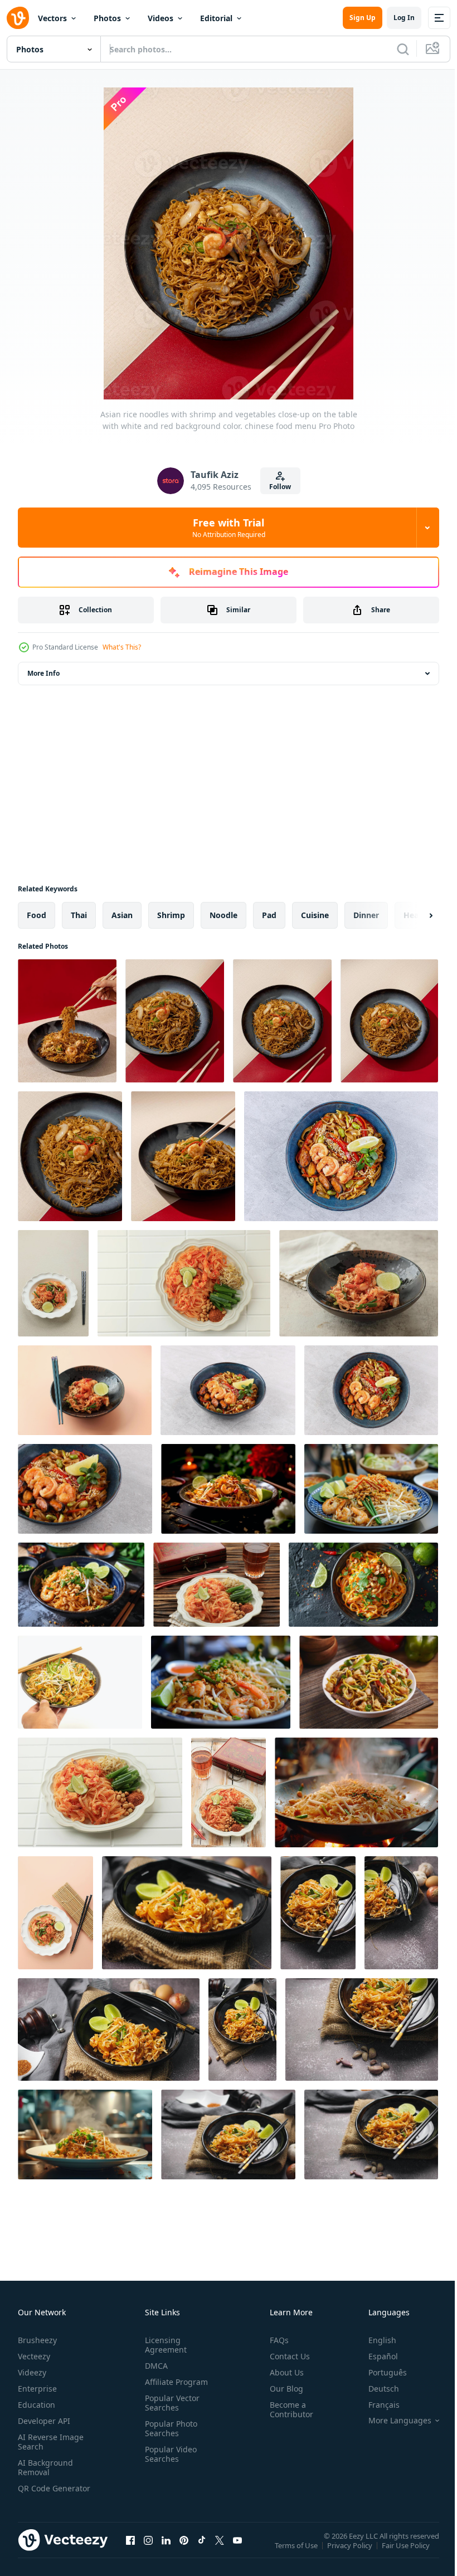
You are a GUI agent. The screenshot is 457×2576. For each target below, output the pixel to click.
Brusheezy (37, 2340)
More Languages (392, 2421)
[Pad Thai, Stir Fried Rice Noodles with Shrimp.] (229, 1792)
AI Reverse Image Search (51, 2442)
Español (375, 2356)
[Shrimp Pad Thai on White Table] (100, 1792)
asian (122, 915)
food (37, 915)
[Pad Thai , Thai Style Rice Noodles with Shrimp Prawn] (55, 1913)
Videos (161, 18)
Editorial (216, 18)
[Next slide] (413, 915)
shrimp (171, 915)
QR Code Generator (37, 2493)
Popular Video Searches (169, 2454)
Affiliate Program (174, 2382)
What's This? (122, 647)
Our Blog (282, 2389)
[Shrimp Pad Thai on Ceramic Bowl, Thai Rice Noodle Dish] (85, 1390)
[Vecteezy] (18, 18)
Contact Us (285, 2356)
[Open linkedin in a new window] (166, 2551)
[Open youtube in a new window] (237, 2551)
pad (269, 915)
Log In (404, 18)
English (374, 2340)
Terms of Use (297, 2553)
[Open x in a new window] (220, 2551)
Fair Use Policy (407, 2553)
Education (37, 2405)
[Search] (403, 49)
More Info (43, 673)
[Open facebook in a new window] (130, 2551)
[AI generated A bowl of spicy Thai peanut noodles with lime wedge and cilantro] (363, 1585)
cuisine (315, 915)
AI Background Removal (45, 2467)
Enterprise (37, 2389)
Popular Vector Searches (170, 2403)
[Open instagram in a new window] (148, 2551)
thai (79, 915)
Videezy (32, 2372)
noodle (223, 915)
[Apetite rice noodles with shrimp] (228, 1390)
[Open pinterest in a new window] (184, 2551)
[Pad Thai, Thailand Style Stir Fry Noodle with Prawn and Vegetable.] (184, 1283)
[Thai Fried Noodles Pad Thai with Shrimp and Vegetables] (217, 1585)
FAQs (275, 2340)
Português (379, 2372)
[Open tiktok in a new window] (202, 2551)
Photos (107, 18)
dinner (366, 915)
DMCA (154, 2366)
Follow (280, 487)
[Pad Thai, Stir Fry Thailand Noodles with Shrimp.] (53, 1283)
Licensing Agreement (164, 2345)
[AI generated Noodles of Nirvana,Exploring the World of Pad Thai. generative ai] (371, 1489)
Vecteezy (34, 2356)
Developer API (44, 2421)
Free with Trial (229, 528)
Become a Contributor (287, 2409)
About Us (282, 2372)
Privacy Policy (351, 2553)
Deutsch (375, 2389)
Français (376, 2405)
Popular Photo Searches (169, 2428)
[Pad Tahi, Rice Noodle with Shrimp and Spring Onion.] (359, 1283)
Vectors (52, 18)
